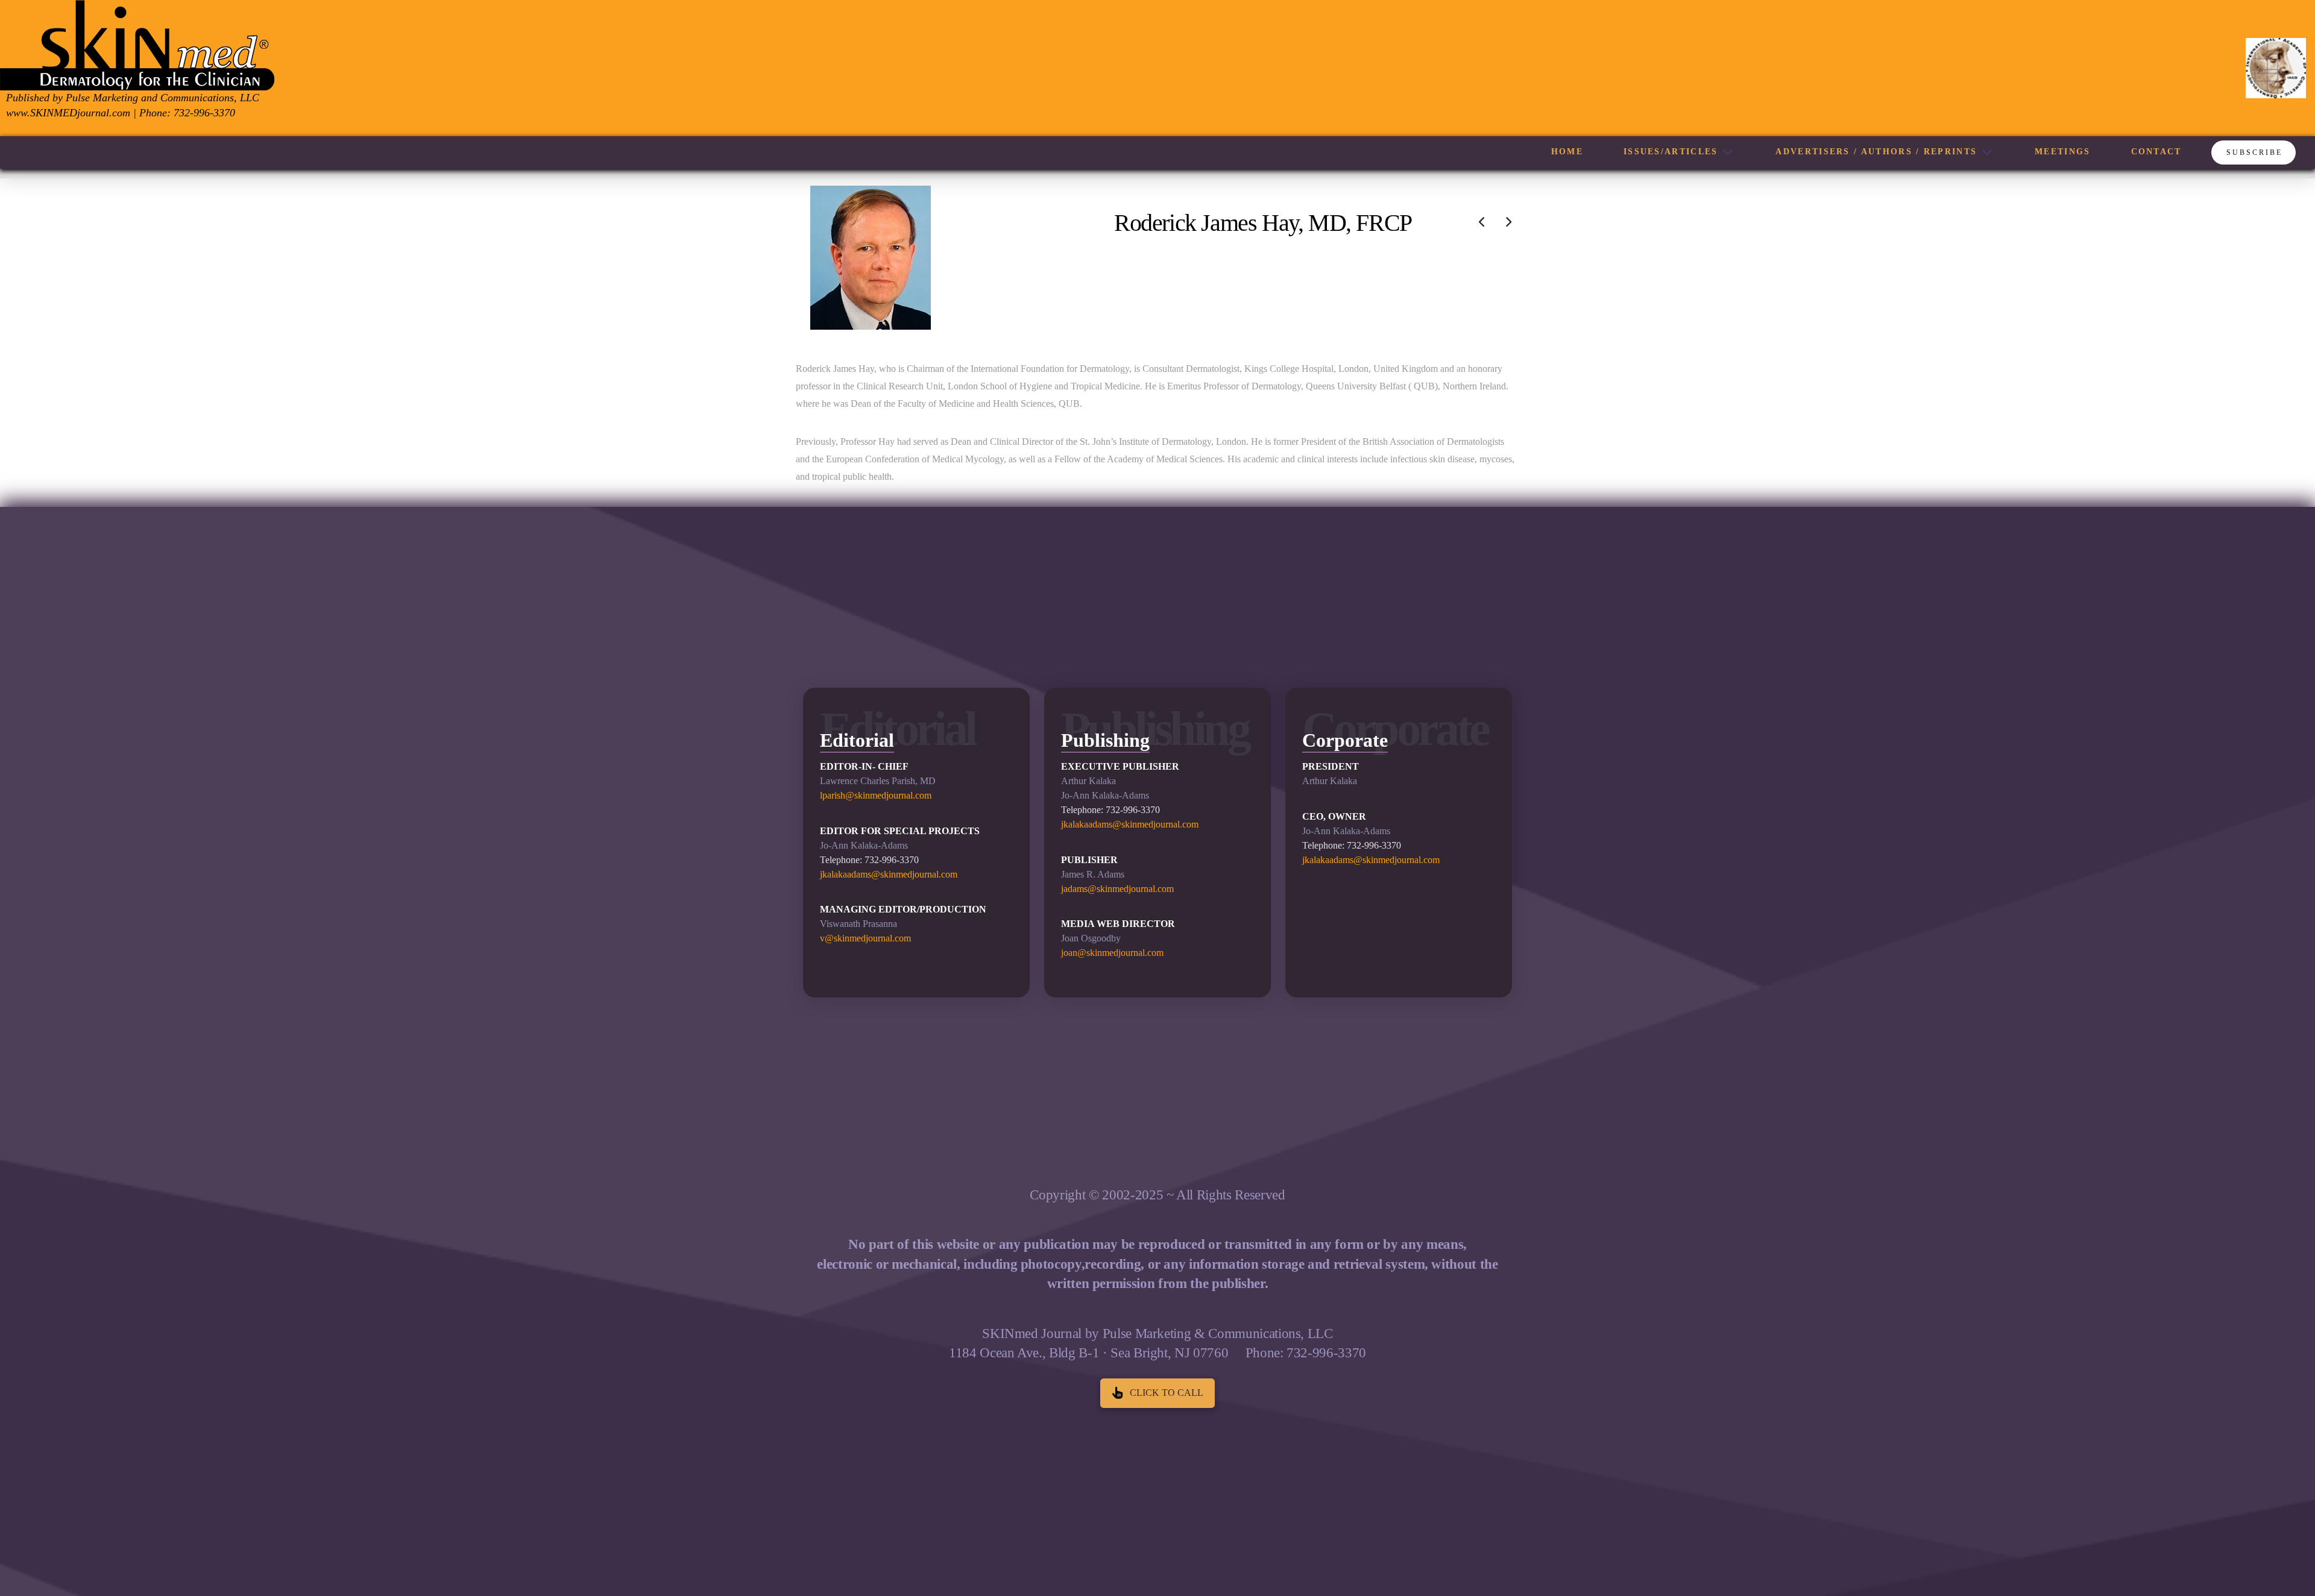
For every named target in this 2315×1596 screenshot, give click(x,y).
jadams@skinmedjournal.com (1117, 889)
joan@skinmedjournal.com (1112, 953)
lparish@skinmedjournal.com (876, 795)
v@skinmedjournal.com (865, 938)
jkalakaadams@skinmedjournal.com (889, 874)
